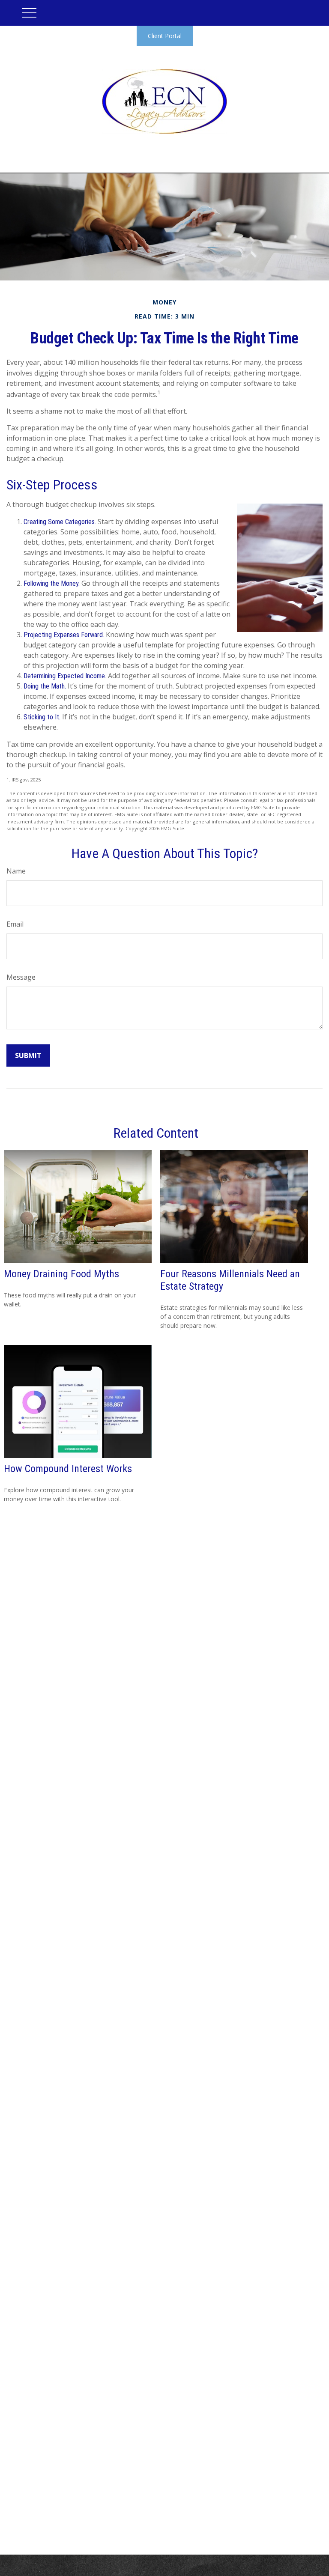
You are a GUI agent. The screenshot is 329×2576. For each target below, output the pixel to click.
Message (21, 977)
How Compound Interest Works (68, 1469)
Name (16, 871)
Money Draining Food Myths (61, 1274)
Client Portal (165, 36)
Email (15, 924)
